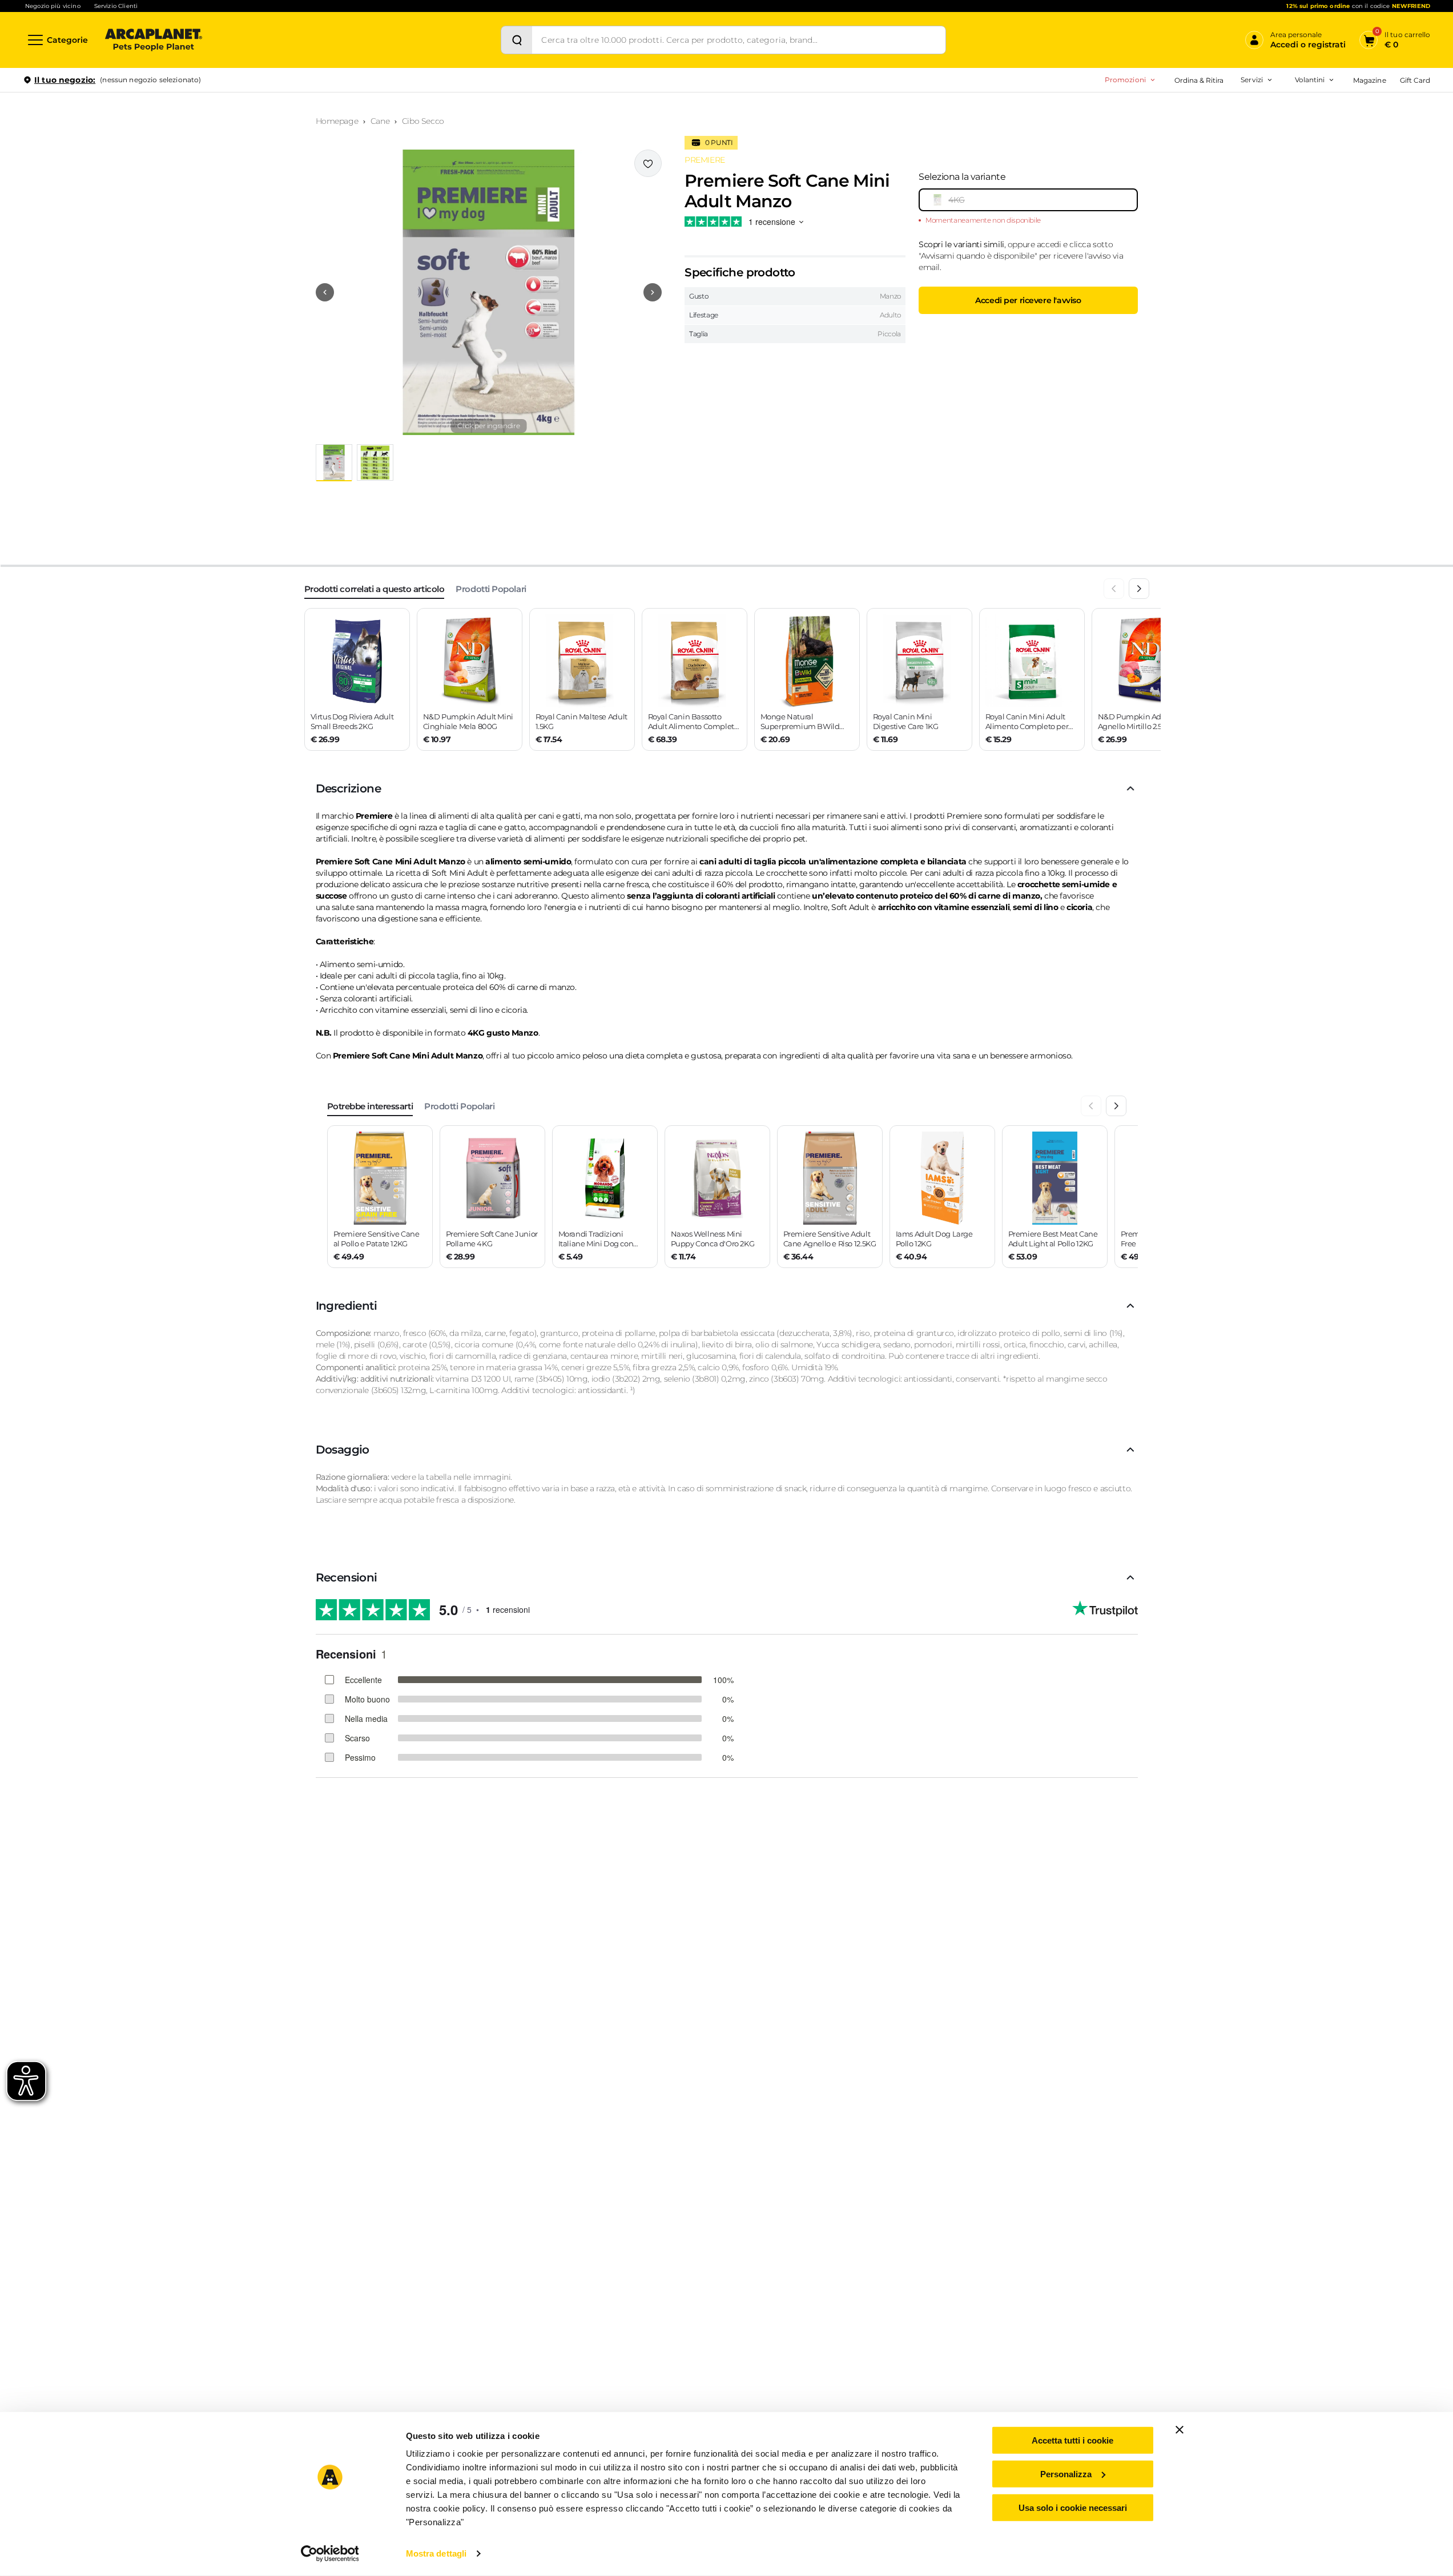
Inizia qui (1289, 124)
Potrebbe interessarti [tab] (370, 1106)
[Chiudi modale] (262, 119)
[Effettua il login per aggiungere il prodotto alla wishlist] (648, 163)
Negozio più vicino (53, 6)
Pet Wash (1182, 111)
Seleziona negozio (153, 215)
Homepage (337, 121)
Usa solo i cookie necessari (1073, 2507)
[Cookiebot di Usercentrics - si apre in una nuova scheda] (330, 2554)
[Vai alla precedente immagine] (325, 292)
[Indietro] (1114, 589)
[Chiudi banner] (1180, 2430)
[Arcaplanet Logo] (154, 40)
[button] (489, 292)
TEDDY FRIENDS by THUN (1191, 111)
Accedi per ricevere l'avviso (1028, 300)
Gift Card (1415, 80)
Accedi (1263, 99)
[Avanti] (1139, 589)
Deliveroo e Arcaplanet (1204, 201)
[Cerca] (517, 40)
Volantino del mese (1221, 111)
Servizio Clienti (116, 6)
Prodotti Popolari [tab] (491, 589)
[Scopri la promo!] (1347, 159)
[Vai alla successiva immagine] (653, 292)
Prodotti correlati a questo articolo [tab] (375, 589)
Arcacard (1180, 129)
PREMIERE (705, 160)
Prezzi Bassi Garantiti (1181, 129)
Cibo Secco (423, 121)
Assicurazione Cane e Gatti (1210, 147)
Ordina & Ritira (1199, 80)
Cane (380, 121)
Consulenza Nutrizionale (1207, 165)
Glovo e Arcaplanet (1198, 183)
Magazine (1369, 80)
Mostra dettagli (436, 2553)
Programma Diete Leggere (1192, 147)
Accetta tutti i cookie (1072, 2440)
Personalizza (1066, 2474)
